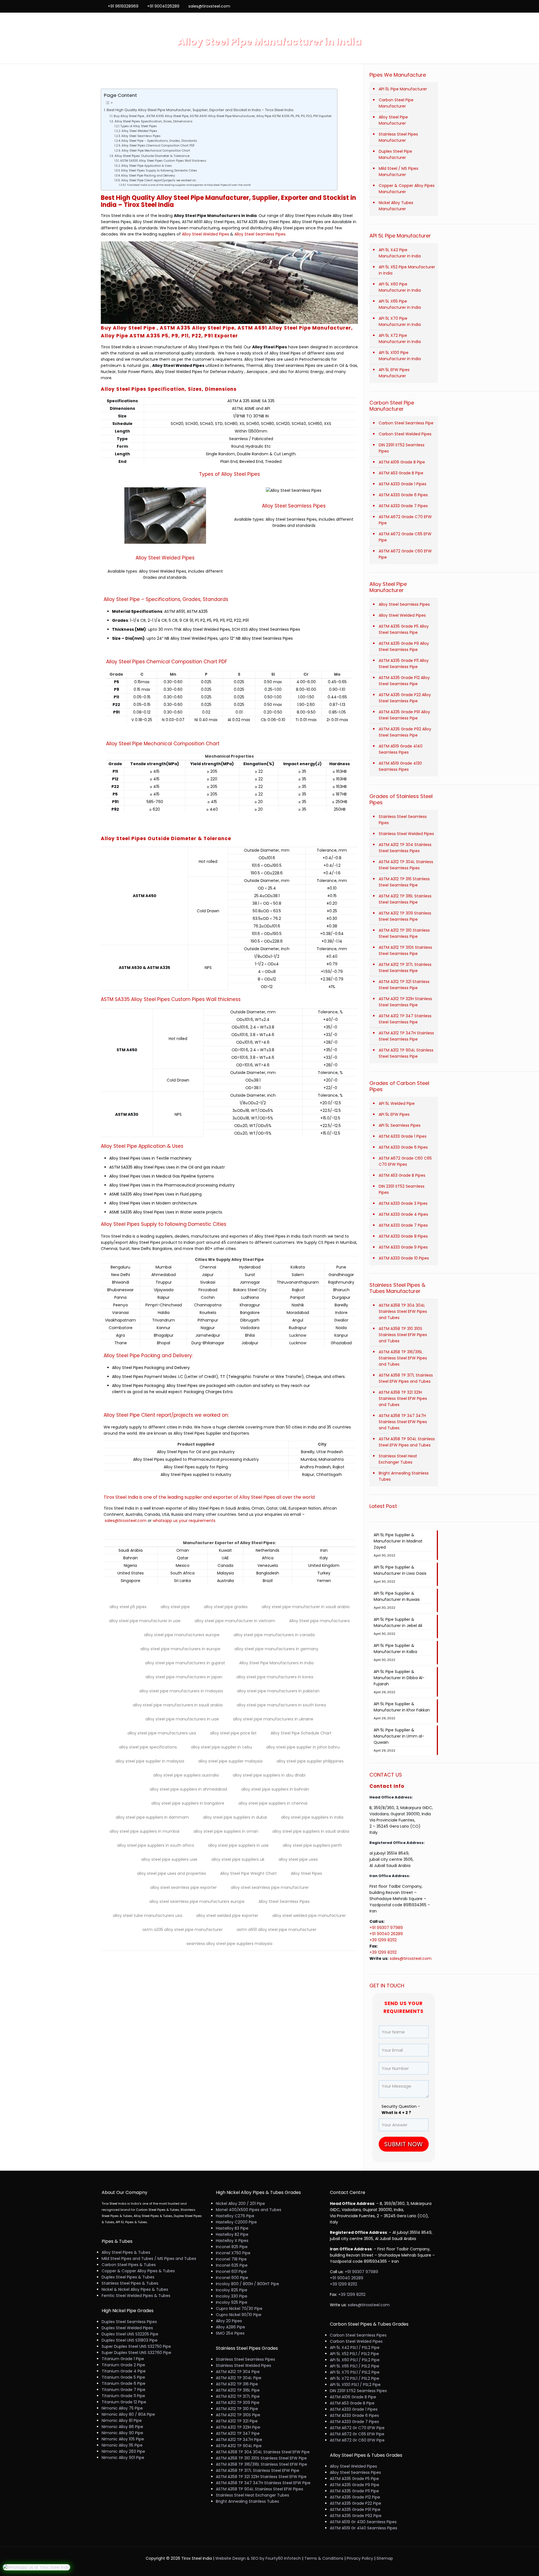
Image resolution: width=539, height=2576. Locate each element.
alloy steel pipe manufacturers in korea (275, 1677)
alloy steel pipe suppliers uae (169, 1859)
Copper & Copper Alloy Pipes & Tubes (138, 2271)
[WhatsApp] (404, 6)
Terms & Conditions (324, 2558)
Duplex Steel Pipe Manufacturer (395, 154)
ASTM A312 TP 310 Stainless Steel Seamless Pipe (404, 933)
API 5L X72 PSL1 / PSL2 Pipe (355, 2378)
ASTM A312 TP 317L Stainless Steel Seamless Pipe (405, 968)
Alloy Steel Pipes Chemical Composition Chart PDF (158, 146)
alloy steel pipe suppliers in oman (226, 1831)
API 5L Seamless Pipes (400, 1125)
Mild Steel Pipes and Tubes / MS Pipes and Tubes (149, 2259)
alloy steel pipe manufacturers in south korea (281, 1705)
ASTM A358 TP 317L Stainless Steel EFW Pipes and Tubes (406, 1378)
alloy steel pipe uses (298, 1859)
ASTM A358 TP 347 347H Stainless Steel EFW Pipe (263, 2483)
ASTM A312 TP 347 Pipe (238, 2433)
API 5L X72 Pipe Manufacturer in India (400, 339)
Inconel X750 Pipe (233, 2253)
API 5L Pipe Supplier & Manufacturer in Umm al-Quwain (399, 1736)
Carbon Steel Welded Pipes (405, 434)
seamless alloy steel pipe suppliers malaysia (229, 1944)
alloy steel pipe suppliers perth (312, 1845)
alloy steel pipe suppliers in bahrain (275, 1789)
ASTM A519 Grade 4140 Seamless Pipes (401, 749)
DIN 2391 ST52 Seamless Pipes (402, 448)
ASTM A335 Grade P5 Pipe (354, 2479)
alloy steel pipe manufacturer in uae (145, 1621)
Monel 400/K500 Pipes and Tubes (249, 2210)
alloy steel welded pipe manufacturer (309, 1916)
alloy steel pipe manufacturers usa (162, 1733)
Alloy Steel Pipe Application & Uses (147, 166)
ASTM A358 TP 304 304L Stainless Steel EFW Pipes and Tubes (403, 1311)
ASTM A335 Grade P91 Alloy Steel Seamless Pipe (404, 715)
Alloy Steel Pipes (306, 1873)
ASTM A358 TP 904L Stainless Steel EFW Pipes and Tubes (407, 1442)
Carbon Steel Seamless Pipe (406, 423)
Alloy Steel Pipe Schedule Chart (301, 1733)
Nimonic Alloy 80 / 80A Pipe (128, 2414)
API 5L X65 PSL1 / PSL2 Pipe (355, 2366)
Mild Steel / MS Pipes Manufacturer (398, 172)
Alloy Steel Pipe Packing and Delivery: (148, 176)
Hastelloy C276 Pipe (235, 2216)
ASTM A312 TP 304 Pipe (238, 2372)
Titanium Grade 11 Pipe (123, 2396)
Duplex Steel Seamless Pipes (129, 2322)
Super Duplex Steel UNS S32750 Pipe (136, 2346)
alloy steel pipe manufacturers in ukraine (273, 1719)
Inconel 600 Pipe (232, 2278)
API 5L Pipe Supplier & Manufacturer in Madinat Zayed (398, 1541)
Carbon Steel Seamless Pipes (358, 2335)
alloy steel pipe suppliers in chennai (273, 1803)
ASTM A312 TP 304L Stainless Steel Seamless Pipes (406, 865)
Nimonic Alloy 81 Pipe (122, 2420)
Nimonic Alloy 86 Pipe (122, 2427)
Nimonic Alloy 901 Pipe (123, 2458)
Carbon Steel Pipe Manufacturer (396, 103)
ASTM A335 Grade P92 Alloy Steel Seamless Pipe (405, 732)
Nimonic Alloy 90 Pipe (122, 2433)
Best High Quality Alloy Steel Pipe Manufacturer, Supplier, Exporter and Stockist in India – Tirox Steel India (200, 110)
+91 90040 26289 (387, 1934)
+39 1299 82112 (383, 1940)
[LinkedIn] (427, 6)
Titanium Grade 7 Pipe (124, 2390)
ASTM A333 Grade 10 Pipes (404, 1258)
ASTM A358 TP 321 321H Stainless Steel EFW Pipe (261, 2477)
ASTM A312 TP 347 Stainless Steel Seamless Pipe (405, 1019)
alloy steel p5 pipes (128, 1607)
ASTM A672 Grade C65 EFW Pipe (405, 537)
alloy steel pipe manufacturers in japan (184, 1677)
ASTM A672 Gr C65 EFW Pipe (357, 2434)
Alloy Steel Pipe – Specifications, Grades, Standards (159, 141)
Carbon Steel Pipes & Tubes (129, 2265)
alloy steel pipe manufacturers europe (182, 1635)
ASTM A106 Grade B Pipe (402, 462)
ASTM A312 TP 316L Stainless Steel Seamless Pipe (405, 899)
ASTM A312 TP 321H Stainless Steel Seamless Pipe (405, 1002)
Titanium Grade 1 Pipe (123, 2359)
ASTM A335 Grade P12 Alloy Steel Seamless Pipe (404, 681)
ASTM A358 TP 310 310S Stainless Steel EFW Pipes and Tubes (403, 1335)
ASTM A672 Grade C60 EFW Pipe (405, 554)
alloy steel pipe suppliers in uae (238, 1845)
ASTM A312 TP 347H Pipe (239, 2440)
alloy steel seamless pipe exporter (183, 1887)
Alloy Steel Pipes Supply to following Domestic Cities (159, 171)
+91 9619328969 (123, 6)
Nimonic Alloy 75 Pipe (122, 2408)
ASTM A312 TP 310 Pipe (237, 2409)
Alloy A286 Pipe (230, 2327)
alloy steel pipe (175, 1607)
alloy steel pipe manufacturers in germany (276, 1649)
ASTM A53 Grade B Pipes (402, 1175)
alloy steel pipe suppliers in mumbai (144, 1831)
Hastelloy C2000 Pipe (236, 2222)
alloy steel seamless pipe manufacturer (270, 1887)
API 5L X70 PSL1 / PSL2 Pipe (355, 2372)
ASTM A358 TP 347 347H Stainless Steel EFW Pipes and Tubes (403, 1422)
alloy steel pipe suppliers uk (238, 1859)
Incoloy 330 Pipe (232, 2296)
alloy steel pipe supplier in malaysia (150, 1761)
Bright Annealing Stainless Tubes (404, 1476)
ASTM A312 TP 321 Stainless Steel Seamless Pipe (404, 985)
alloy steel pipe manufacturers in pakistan (278, 1691)
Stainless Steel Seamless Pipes (403, 820)
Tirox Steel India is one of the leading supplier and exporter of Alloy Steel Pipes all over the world (189, 185)
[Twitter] (419, 6)
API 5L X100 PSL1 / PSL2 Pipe (355, 2385)
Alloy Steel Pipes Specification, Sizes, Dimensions (153, 121)
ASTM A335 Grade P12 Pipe (355, 2497)
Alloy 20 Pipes (229, 2321)
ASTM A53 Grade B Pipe (401, 473)
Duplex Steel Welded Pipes (127, 2328)
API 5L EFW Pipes (394, 1114)
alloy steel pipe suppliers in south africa (156, 1845)
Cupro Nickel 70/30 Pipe (239, 2308)
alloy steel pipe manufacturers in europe (180, 1649)
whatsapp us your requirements (184, 1521)
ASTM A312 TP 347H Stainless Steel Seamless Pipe (406, 1036)
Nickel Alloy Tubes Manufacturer (396, 206)
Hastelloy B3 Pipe (232, 2228)
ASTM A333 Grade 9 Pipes (403, 1247)
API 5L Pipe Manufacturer (403, 89)
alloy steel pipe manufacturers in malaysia (181, 1691)
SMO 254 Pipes (230, 2333)
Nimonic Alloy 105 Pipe (123, 2439)
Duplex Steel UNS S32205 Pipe (130, 2334)
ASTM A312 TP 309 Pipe (238, 2403)
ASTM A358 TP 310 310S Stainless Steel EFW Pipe (261, 2458)
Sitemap (385, 2558)
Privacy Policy (360, 2558)
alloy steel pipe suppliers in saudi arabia (311, 1831)
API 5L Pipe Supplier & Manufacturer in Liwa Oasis (400, 1570)
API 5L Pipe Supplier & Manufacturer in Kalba (395, 1649)
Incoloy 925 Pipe (232, 2302)
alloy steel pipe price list (233, 1733)
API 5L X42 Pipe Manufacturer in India (400, 253)
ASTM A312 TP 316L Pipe (238, 2390)
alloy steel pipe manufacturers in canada (274, 1635)
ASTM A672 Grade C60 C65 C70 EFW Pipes (405, 1161)
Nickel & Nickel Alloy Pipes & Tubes (135, 2289)
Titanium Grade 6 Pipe (124, 2383)
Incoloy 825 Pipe (232, 2290)
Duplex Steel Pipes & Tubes (128, 2277)
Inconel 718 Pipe (231, 2259)
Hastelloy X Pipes (232, 2241)
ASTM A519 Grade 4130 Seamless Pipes (400, 766)
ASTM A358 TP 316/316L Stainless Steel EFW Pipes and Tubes (403, 1358)
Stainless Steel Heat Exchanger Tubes (398, 1459)
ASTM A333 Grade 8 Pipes (403, 1236)
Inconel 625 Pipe (232, 2265)
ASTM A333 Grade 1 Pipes (403, 484)
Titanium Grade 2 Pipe (123, 2365)
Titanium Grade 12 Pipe (124, 2402)
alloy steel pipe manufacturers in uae (182, 1719)
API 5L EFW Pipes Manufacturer (394, 373)
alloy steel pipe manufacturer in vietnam (235, 1621)
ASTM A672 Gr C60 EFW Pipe (357, 2440)
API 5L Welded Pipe (397, 1103)
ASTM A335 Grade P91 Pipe (355, 2509)
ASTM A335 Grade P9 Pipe (355, 2485)
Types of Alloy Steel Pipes (139, 126)
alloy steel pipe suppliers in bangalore (188, 1803)
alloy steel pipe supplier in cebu (221, 1747)
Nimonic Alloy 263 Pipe (123, 2451)
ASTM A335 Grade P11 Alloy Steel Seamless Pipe (404, 664)
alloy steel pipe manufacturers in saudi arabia (178, 1705)
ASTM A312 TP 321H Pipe (238, 2427)
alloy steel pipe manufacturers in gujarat (185, 1663)
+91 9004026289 (163, 6)
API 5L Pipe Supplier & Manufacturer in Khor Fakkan (402, 1707)
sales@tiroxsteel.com (209, 6)
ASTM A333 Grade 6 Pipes (403, 495)
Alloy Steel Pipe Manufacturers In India (276, 1663)
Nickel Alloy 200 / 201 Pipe (240, 2204)
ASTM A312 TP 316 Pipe (237, 2384)
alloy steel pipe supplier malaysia (230, 1761)
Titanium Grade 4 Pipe (124, 2371)
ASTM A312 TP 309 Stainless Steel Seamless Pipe (405, 916)
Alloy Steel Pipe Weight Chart (248, 1873)
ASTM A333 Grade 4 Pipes (403, 1214)
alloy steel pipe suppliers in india (312, 1817)
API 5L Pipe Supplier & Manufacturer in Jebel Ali (398, 1622)
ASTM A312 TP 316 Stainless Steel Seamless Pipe (404, 882)
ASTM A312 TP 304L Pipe (239, 2378)
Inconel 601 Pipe (231, 2271)
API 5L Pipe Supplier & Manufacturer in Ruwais (397, 1596)
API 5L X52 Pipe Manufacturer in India (407, 270)
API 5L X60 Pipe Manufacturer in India (400, 287)
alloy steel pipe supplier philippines (310, 1761)
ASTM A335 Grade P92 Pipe (356, 2516)
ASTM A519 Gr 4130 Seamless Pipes (363, 2522)
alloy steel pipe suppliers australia (186, 1775)
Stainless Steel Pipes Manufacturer (398, 137)
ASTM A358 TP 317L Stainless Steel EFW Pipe (258, 2470)
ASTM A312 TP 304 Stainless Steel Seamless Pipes (405, 848)
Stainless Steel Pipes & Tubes (130, 2283)
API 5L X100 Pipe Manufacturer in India (400, 356)
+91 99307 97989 (387, 1928)
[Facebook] (412, 6)
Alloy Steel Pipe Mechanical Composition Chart (156, 151)
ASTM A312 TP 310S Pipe (238, 2415)
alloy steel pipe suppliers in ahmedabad (188, 1789)
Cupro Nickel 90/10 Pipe (239, 2315)
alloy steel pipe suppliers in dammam (152, 1817)
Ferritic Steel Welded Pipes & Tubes (136, 2296)
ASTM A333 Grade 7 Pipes (403, 506)
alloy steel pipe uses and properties (172, 1873)
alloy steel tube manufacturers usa (148, 1916)
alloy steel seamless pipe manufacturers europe (197, 1901)
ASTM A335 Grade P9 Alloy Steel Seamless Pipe (404, 646)
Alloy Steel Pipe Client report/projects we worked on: (159, 180)
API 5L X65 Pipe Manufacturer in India (400, 304)
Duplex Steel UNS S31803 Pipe (130, 2340)
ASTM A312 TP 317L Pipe (238, 2396)
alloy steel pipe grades (226, 1607)
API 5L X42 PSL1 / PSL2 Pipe (355, 2348)
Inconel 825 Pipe (232, 2247)
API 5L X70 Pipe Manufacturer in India (400, 321)
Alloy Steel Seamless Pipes (141, 136)
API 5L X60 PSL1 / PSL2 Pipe (355, 2360)
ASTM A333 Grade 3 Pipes (403, 1203)
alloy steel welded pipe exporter (227, 1916)
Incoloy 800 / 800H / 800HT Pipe (247, 2284)
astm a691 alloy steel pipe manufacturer (277, 1930)
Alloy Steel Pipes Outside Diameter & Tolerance (152, 156)
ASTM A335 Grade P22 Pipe (356, 2503)
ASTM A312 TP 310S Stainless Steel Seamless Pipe (405, 950)
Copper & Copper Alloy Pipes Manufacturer (407, 189)
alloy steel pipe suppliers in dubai (235, 1817)
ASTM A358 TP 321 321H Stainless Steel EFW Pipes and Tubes (403, 1398)
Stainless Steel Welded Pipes (406, 834)
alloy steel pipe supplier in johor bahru (303, 1747)
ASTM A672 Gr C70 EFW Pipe (357, 2428)
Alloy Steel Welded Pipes (139, 131)
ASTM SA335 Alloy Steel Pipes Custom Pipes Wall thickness (163, 161)
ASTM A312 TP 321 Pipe (237, 2421)
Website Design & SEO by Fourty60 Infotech (258, 2558)
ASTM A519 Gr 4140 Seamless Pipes (364, 2528)
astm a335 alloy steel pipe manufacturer (182, 1930)
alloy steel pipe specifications (148, 1747)
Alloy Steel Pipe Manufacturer (393, 120)
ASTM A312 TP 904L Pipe (239, 2446)
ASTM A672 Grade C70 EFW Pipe (405, 520)
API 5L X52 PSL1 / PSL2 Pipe (354, 2354)
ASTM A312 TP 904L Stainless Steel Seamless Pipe (406, 1053)
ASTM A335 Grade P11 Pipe (354, 2491)
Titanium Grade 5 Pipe (123, 2377)
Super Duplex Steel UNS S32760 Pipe (136, 2353)
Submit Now (404, 2144)
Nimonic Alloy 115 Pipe (122, 2445)
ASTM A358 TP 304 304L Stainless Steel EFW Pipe (263, 2452)
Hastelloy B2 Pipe (232, 2234)
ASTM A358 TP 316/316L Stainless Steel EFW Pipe (261, 2464)
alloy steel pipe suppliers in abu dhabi (269, 1775)
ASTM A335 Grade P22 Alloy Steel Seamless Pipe (405, 698)
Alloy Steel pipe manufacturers (319, 1621)
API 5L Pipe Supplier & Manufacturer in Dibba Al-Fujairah (399, 1678)
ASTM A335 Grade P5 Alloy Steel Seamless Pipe (404, 629)
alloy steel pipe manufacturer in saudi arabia (306, 1607)
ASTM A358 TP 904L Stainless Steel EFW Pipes (260, 2489)
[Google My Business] (434, 6)
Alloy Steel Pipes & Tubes (126, 2252)
